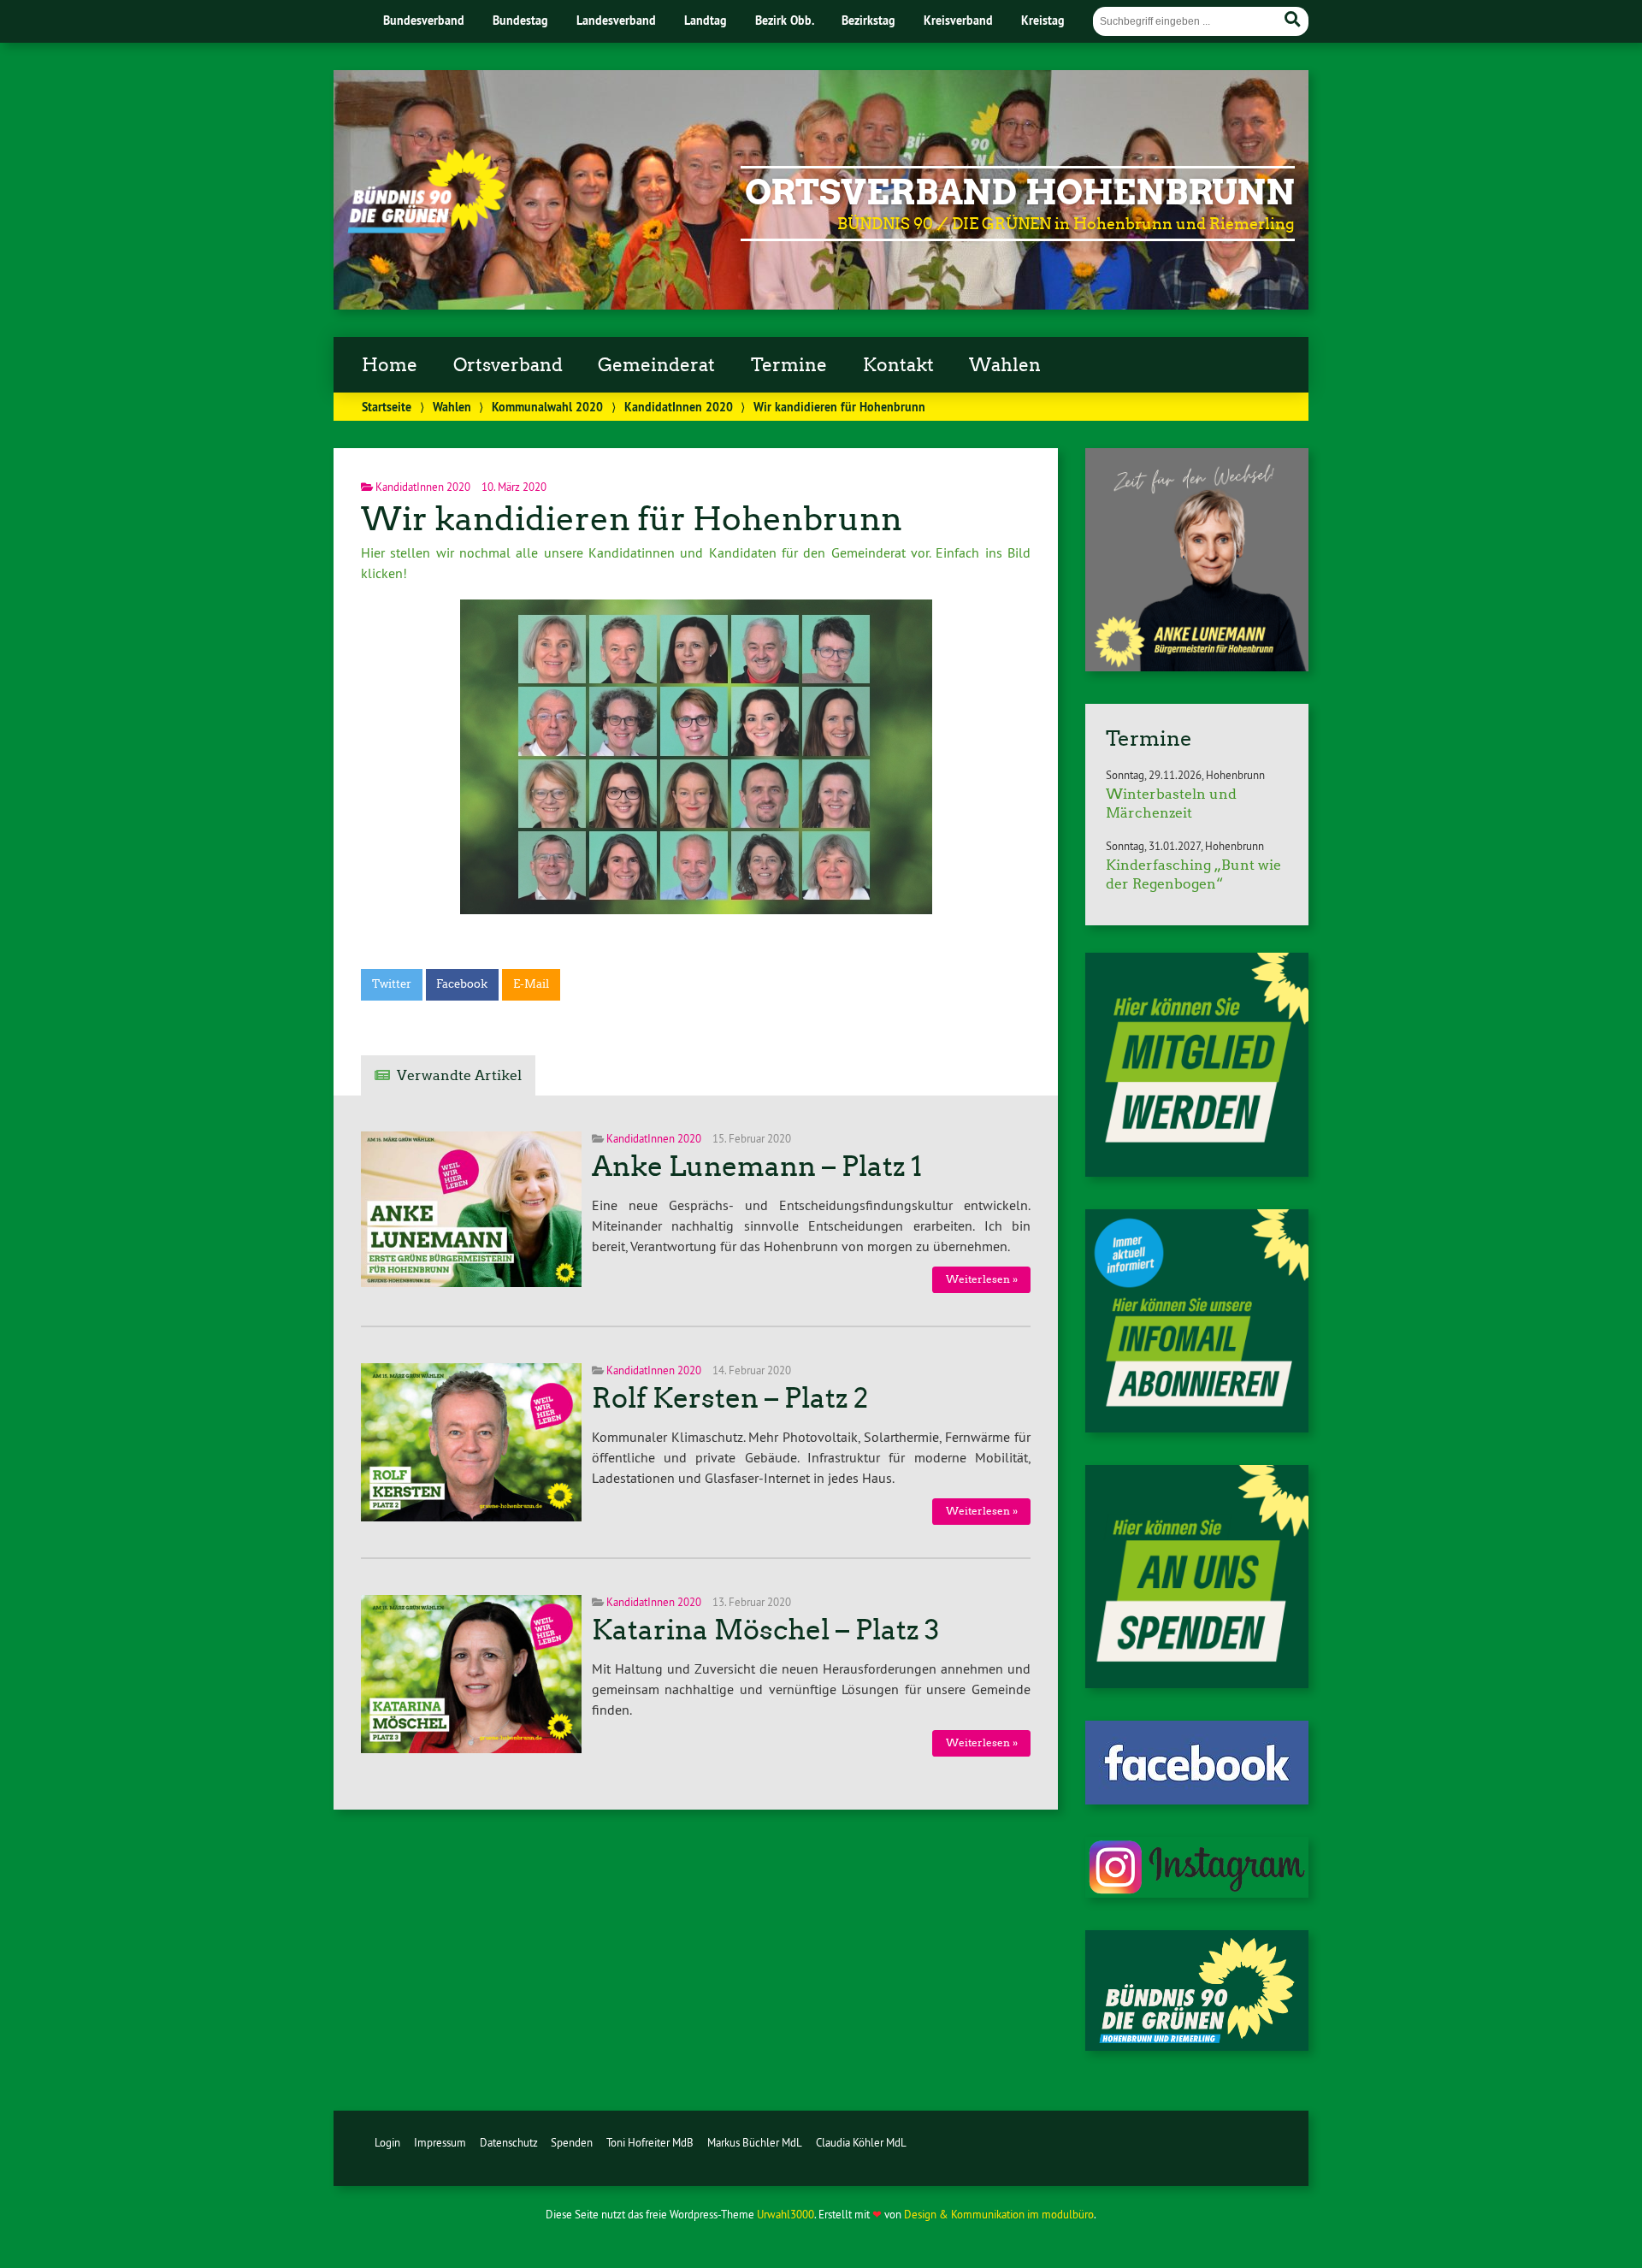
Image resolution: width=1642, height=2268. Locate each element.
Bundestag (520, 20)
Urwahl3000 (786, 2214)
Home (390, 365)
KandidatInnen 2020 (679, 407)
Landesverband (616, 20)
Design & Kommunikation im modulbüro (999, 2214)
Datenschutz (509, 2142)
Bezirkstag (868, 20)
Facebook (462, 984)
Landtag (706, 20)
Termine (789, 365)
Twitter (392, 984)
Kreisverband (958, 20)
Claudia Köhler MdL (861, 2142)
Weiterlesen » (982, 1279)
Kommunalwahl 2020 (547, 407)
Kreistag (1043, 20)
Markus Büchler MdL (755, 2142)
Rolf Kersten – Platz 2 (730, 1398)
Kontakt (898, 365)
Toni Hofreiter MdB (650, 2142)
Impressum (440, 2142)
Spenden (572, 2142)
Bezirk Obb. (785, 20)
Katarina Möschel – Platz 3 (765, 1630)
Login (387, 2142)
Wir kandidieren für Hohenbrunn (632, 519)
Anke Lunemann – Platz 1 (757, 1166)
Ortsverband (508, 365)
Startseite (387, 407)
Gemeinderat (656, 365)
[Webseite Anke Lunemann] (1197, 666)
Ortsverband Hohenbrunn (1020, 192)
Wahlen (1005, 365)
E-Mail (531, 984)
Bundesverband (424, 20)
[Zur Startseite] (426, 228)
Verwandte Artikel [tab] (459, 1075)
